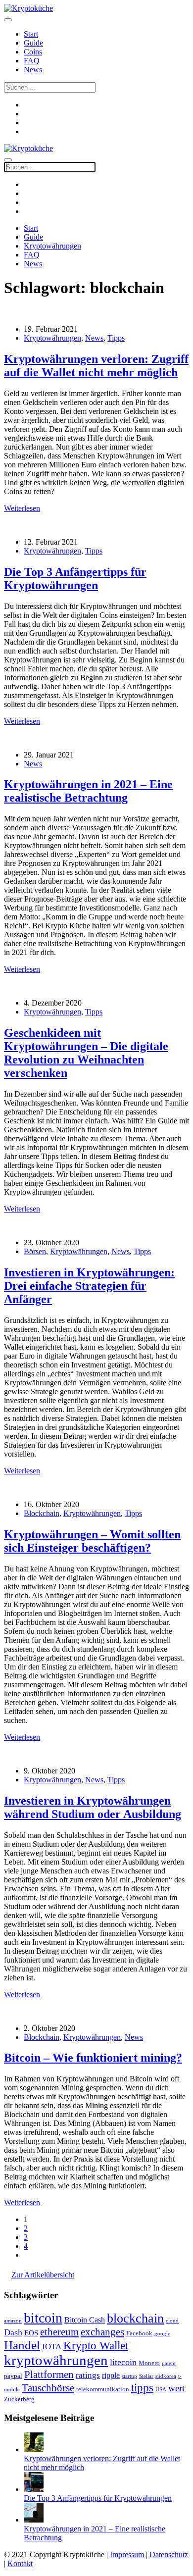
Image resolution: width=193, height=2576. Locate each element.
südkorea (166, 2376)
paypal (13, 2376)
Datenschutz (169, 2554)
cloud (172, 2321)
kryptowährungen (56, 2360)
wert (176, 2388)
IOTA (52, 2347)
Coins (33, 52)
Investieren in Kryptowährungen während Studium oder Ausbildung (93, 1807)
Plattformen (49, 2374)
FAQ (32, 61)
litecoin (123, 2362)
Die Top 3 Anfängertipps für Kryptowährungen (75, 579)
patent (169, 2363)
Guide (33, 43)
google (162, 2334)
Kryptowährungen (52, 246)
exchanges (102, 2332)
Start (31, 34)
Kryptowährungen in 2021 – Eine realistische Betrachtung (88, 791)
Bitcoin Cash (85, 2320)
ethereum (59, 2332)
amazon (13, 2321)
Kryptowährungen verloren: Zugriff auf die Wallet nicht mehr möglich (96, 366)
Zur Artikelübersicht (43, 2275)
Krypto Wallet (96, 2345)
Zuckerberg (19, 2399)
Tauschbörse (48, 2388)
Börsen (35, 1251)
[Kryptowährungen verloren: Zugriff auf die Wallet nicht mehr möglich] (34, 2450)
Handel (22, 2345)
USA (161, 2390)
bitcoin (43, 2318)
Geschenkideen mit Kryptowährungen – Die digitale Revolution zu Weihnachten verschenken (86, 1053)
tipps (142, 2387)
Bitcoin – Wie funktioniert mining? (93, 2058)
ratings (88, 2375)
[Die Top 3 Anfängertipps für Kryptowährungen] (34, 2489)
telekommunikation (103, 2389)
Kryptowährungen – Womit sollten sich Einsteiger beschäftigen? (92, 1541)
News (33, 70)
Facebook (139, 2333)
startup (129, 2376)
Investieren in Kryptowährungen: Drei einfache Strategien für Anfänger (89, 1286)
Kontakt (20, 2563)
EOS (31, 2333)
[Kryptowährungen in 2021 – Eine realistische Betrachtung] (34, 2520)
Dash (13, 2332)
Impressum (127, 2554)
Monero (149, 2363)
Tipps (116, 338)
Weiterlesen (22, 508)
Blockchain (42, 1513)
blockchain (135, 2318)
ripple (111, 2375)
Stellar (146, 2376)
